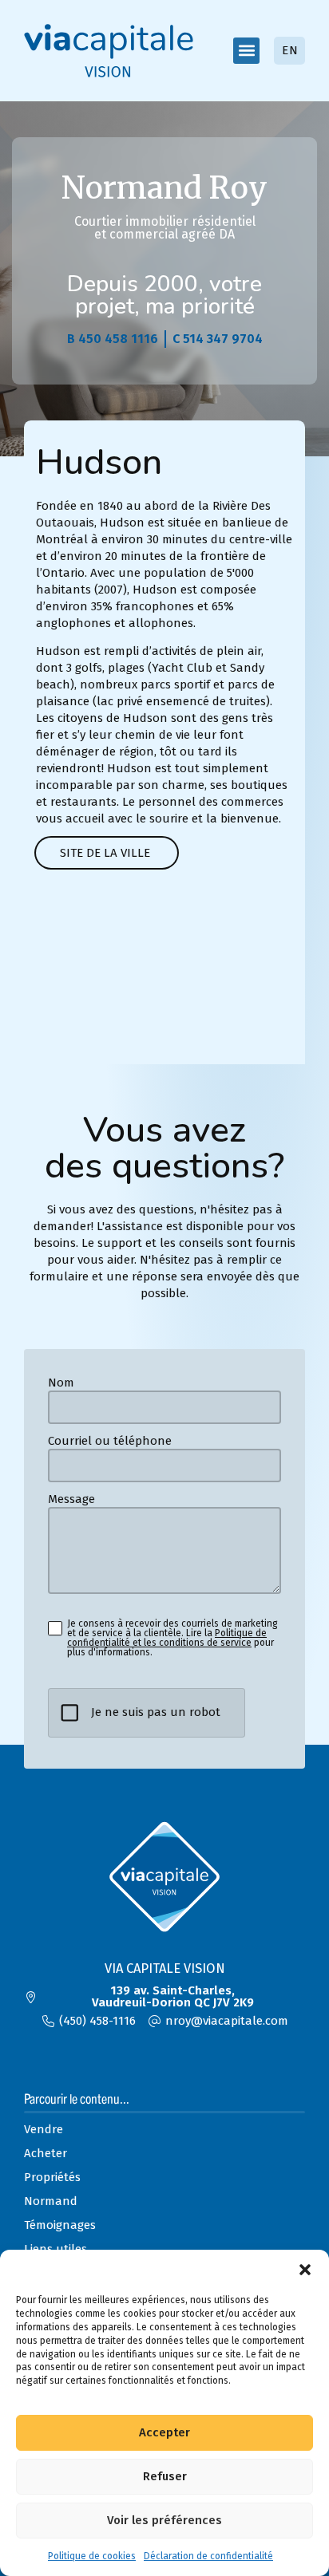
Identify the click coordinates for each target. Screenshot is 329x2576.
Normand (51, 2201)
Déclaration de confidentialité (208, 2556)
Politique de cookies (92, 2556)
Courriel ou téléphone (110, 1441)
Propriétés (52, 2177)
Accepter (164, 2432)
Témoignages (60, 2225)
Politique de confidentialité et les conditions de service (167, 1638)
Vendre (44, 2129)
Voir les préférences (164, 2520)
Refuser (165, 2476)
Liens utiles (55, 2249)
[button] (305, 2270)
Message (71, 1499)
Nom (61, 1383)
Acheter (46, 2153)
